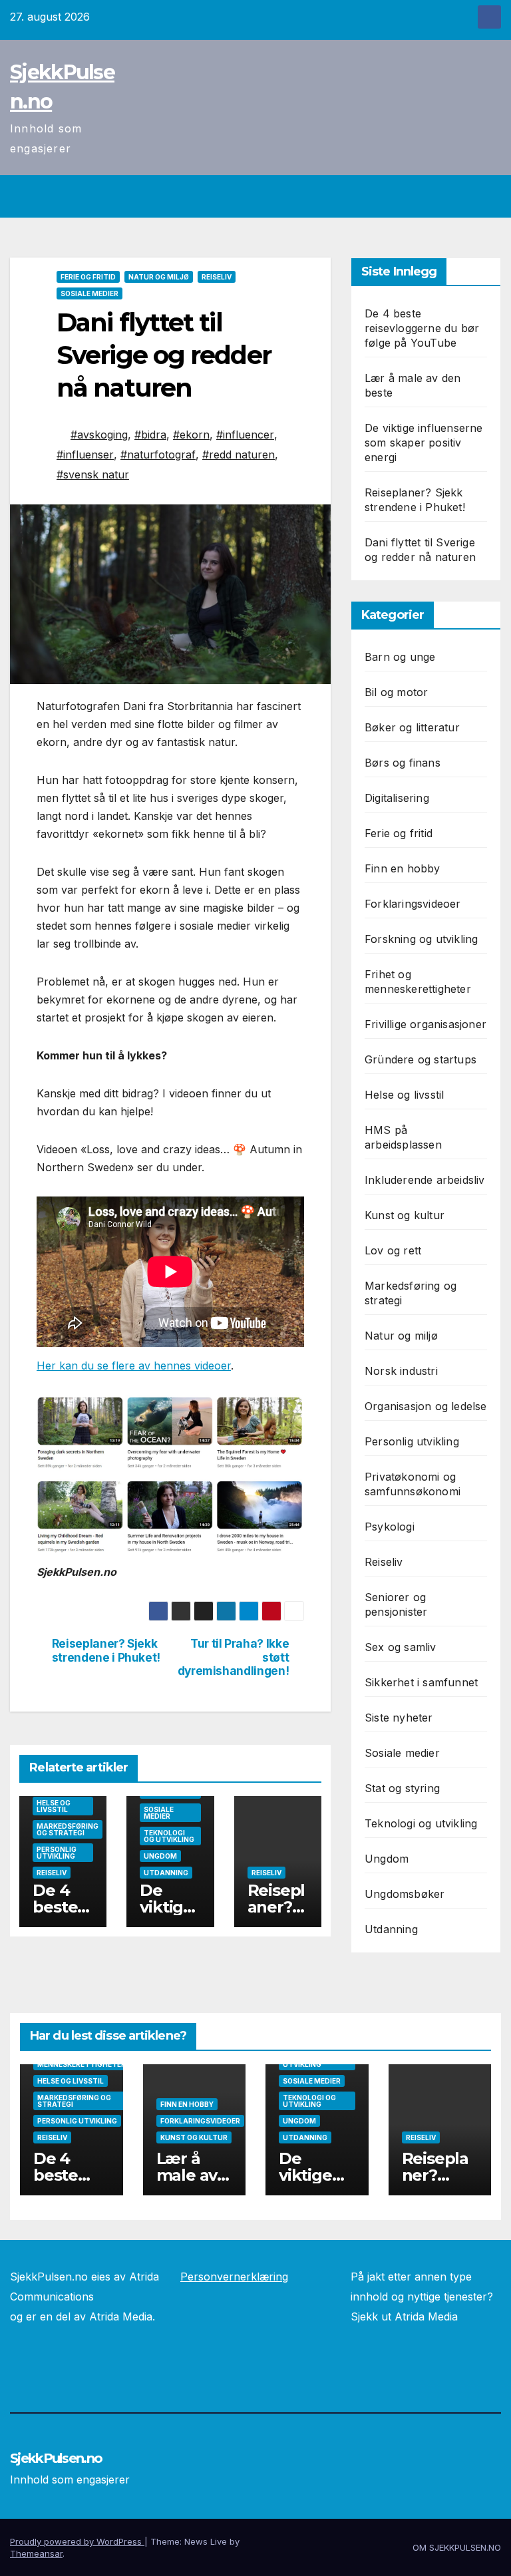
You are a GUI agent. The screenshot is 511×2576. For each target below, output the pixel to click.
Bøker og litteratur (412, 727)
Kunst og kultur (405, 1215)
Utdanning (166, 1873)
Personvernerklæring (234, 2277)
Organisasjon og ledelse (426, 1406)
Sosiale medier (89, 293)
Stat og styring (402, 1788)
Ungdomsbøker (405, 1894)
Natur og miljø (159, 277)
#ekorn (191, 435)
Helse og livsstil (54, 1806)
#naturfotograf (158, 455)
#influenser (85, 455)
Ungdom (160, 1856)
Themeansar (36, 2553)
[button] (462, 196)
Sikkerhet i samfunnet (421, 1682)
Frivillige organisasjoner (426, 1024)
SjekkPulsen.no (56, 2458)
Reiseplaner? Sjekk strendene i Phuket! (106, 1651)
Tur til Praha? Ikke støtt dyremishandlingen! (234, 1657)
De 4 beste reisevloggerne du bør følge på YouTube (422, 328)
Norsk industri (401, 1371)
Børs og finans (403, 763)
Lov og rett (393, 1250)
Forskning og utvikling (421, 939)
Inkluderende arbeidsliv (425, 1180)
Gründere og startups (421, 1059)
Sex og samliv (401, 1647)
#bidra (150, 435)
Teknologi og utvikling (169, 1836)
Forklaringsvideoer (413, 904)
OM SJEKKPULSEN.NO (457, 2547)
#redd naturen (239, 455)
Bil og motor (396, 692)
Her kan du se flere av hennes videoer (134, 1366)
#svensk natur (93, 474)
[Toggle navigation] (488, 196)
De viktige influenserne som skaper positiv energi (424, 443)
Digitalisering (397, 798)
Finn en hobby (403, 868)
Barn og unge (400, 657)
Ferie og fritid (88, 277)
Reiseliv (217, 277)
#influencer (245, 435)
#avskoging (99, 435)
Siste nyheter (399, 1718)
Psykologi (390, 1527)
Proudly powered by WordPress (77, 2541)
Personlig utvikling (57, 1853)
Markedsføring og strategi (68, 1829)
